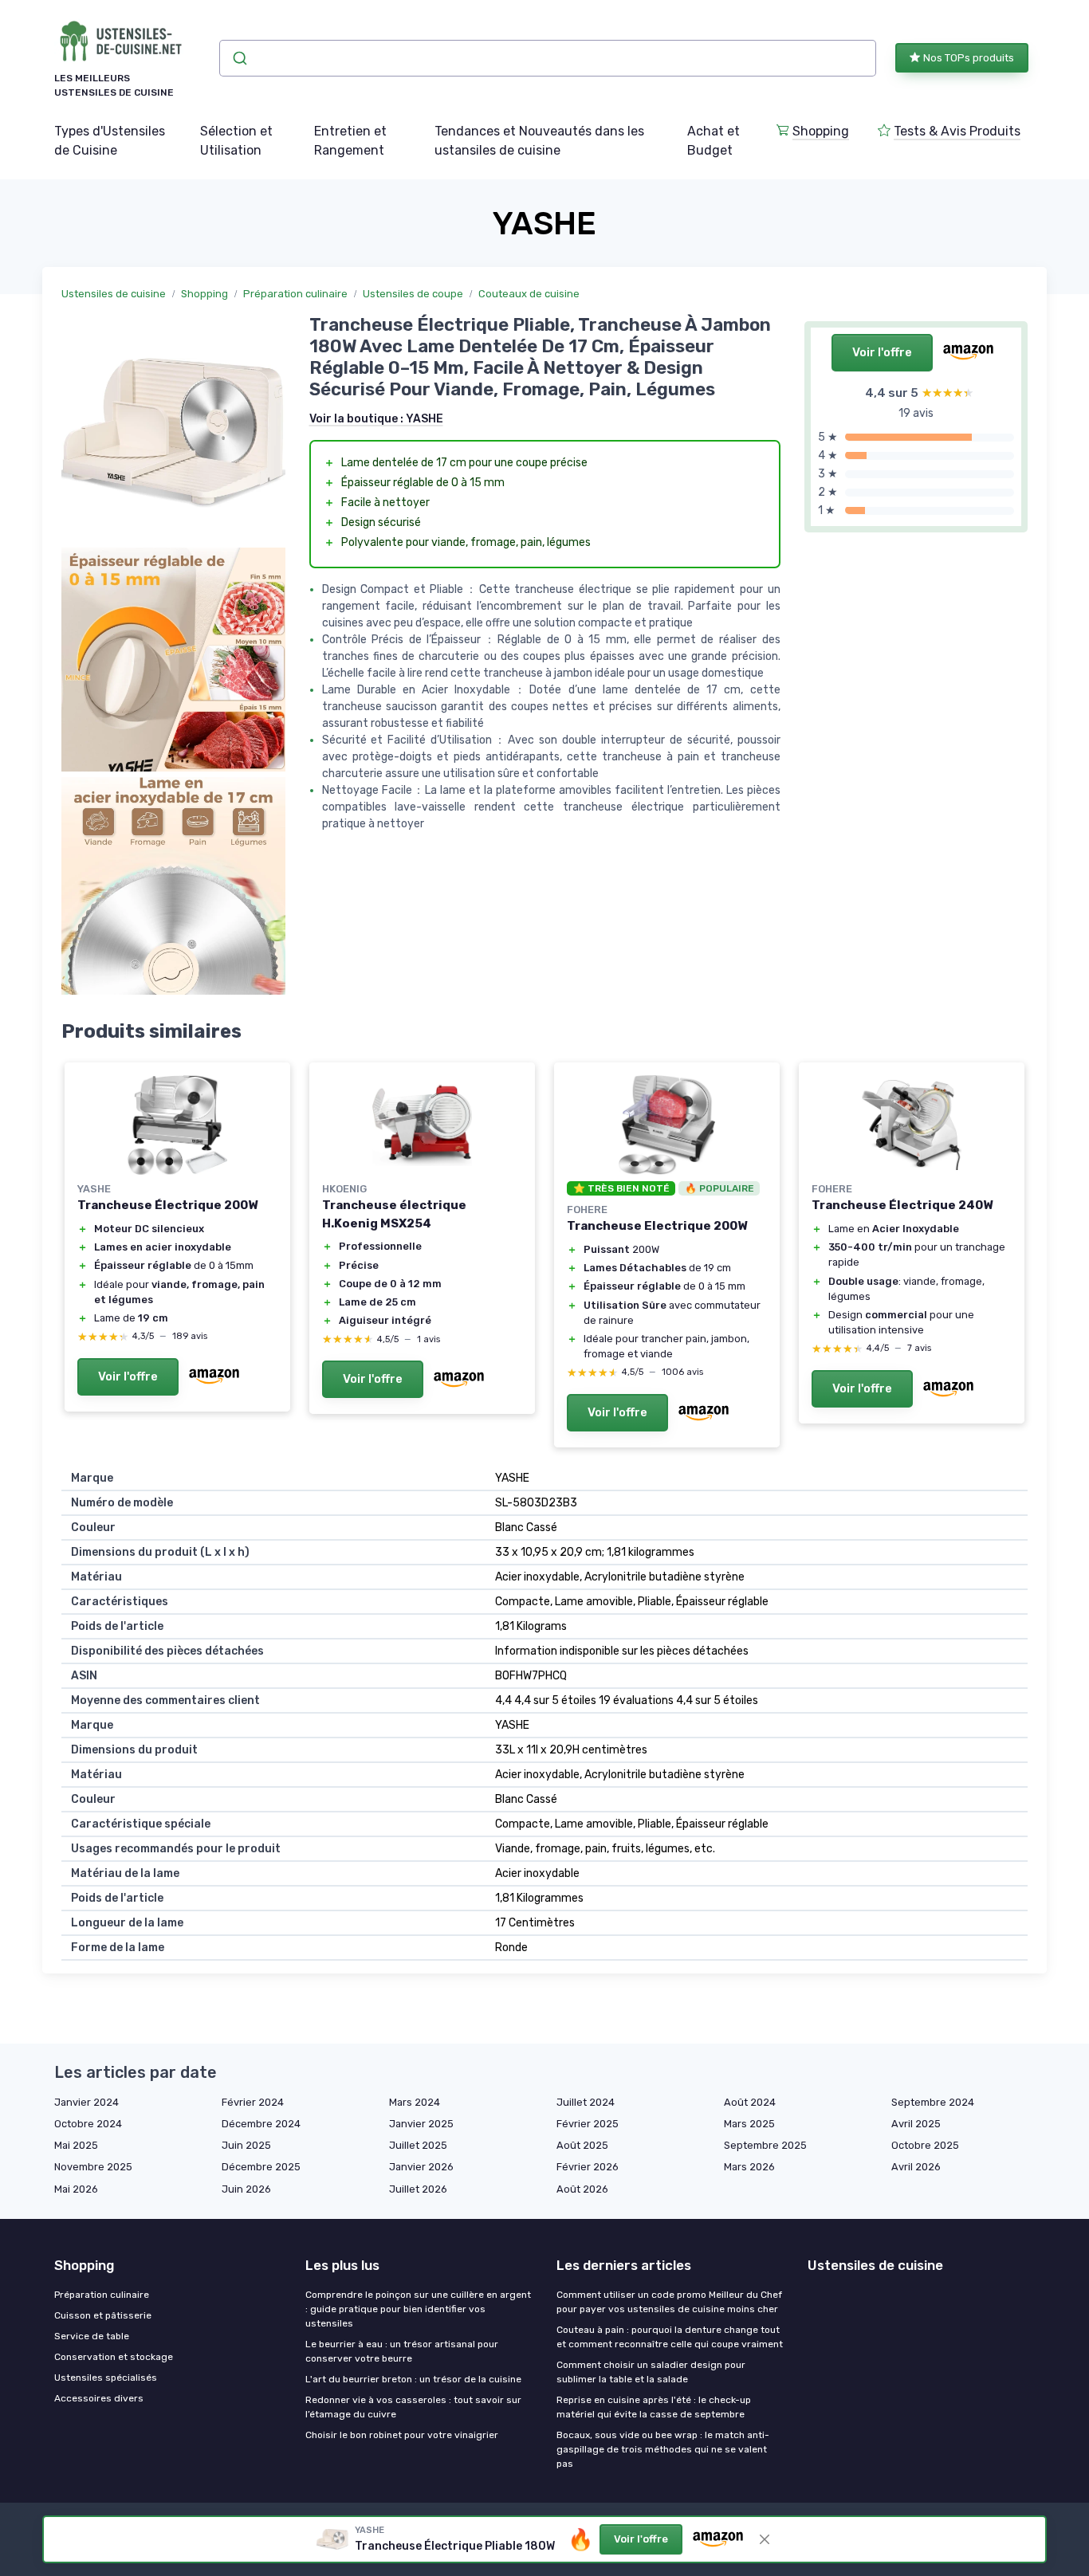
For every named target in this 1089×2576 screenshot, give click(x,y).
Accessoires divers (99, 2398)
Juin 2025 (246, 2145)
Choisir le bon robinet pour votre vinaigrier (402, 2435)
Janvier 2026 (421, 2167)
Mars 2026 (749, 2167)
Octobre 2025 (925, 2145)
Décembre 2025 (261, 2167)
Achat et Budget (714, 141)
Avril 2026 (916, 2167)
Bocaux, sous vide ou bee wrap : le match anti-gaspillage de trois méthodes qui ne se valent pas (663, 2449)
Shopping (821, 131)
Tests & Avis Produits (957, 131)
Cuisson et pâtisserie (103, 2315)
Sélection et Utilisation (236, 141)
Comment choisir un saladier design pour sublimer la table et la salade (651, 2372)
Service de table (92, 2336)
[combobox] (548, 58)
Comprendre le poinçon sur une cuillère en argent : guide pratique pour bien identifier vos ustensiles (418, 2309)
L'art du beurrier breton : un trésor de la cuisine (413, 2379)
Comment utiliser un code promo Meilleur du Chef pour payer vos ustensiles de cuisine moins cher (669, 2302)
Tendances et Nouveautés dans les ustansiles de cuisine (539, 141)
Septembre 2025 (765, 2145)
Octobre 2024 (88, 2124)
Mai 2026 (76, 2189)
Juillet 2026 (418, 2189)
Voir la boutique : (376, 419)
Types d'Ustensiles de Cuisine (110, 141)
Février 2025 (588, 2124)
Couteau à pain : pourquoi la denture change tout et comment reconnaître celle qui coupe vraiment (670, 2337)
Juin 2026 (246, 2189)
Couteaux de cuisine (529, 294)
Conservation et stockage (114, 2357)
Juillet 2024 (586, 2102)
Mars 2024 (415, 2102)
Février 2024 (253, 2102)
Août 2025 (582, 2145)
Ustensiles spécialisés (106, 2378)
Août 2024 (750, 2102)
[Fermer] (765, 2539)
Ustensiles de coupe (413, 294)
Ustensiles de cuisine (114, 294)
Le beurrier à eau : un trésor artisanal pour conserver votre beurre (402, 2351)
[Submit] (239, 58)
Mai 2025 (76, 2145)
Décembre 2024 (261, 2124)
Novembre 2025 (93, 2167)
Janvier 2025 (421, 2124)
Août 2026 (582, 2189)
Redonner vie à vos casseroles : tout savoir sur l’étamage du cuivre (413, 2407)
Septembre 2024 (933, 2102)
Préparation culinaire (295, 294)
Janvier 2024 (86, 2102)
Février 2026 (588, 2167)
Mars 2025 (749, 2124)
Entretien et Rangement (350, 141)
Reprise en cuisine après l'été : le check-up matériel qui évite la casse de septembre (654, 2407)
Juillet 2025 (418, 2145)
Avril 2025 (916, 2124)
